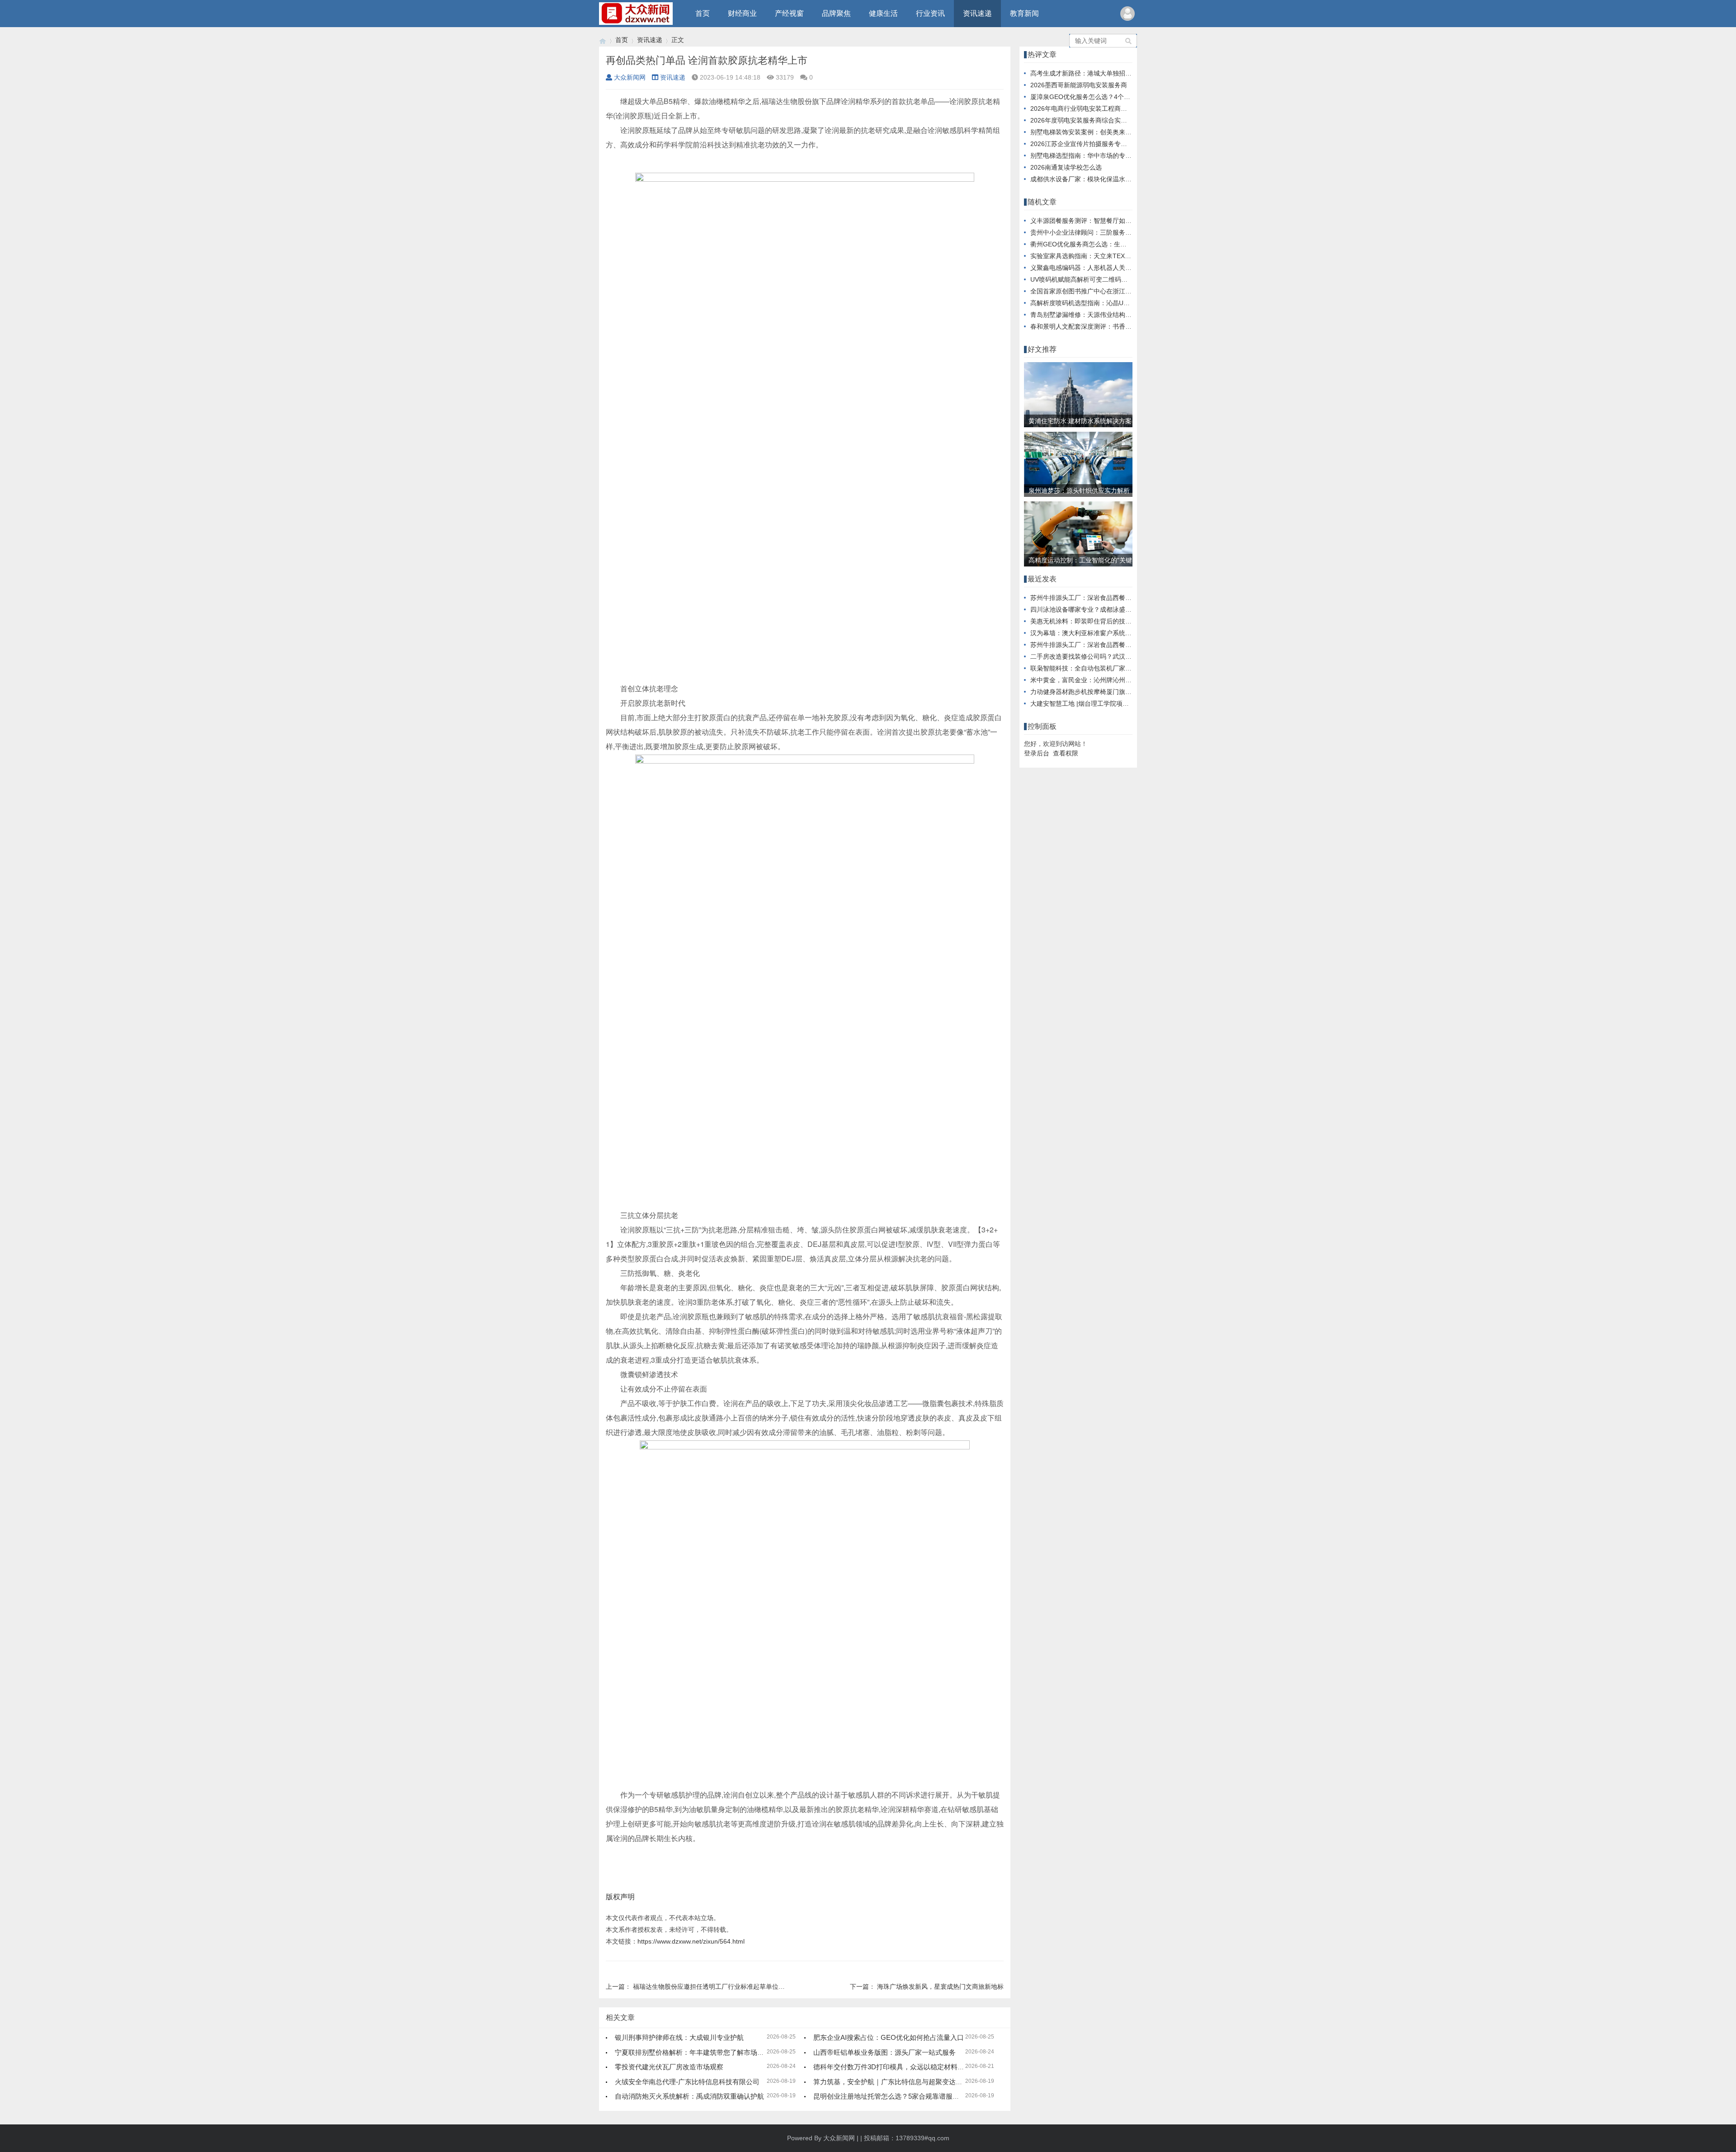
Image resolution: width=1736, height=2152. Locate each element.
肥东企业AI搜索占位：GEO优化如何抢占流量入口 (889, 2037)
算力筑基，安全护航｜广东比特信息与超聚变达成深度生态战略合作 (915, 2082)
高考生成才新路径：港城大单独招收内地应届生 (1097, 73)
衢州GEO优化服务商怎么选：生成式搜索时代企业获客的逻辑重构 (1123, 244)
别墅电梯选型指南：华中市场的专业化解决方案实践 (1103, 156)
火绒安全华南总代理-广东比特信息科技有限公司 (687, 2082)
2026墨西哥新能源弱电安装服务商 (1079, 85)
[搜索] (1129, 41)
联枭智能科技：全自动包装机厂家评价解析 (1090, 668)
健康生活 (883, 13)
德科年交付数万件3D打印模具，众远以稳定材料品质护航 (899, 2067)
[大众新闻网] (603, 40)
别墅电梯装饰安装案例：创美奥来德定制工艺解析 (1100, 132)
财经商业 (742, 13)
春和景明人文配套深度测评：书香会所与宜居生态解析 (1106, 326)
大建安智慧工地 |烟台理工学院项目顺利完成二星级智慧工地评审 (1121, 703)
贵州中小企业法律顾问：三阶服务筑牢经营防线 (1097, 232)
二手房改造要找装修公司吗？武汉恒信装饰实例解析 (1103, 656)
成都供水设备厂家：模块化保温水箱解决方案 (1094, 179)
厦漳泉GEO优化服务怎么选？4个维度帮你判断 (1096, 97)
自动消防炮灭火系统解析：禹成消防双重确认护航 (689, 2096)
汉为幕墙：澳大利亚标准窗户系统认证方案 (1090, 633)
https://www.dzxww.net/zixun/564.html (691, 1941)
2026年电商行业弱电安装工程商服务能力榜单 (1094, 109)
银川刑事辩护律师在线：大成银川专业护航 (679, 2037)
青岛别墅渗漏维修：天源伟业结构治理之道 (1090, 315)
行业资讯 (930, 13)
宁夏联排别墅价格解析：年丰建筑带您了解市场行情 (693, 2052)
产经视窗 (789, 13)
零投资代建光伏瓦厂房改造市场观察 (669, 2067)
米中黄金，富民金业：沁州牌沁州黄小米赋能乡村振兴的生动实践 (1122, 680)
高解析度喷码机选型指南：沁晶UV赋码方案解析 (1098, 303)
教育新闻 (1024, 13)
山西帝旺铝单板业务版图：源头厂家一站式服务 (885, 2052)
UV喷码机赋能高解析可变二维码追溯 (1082, 279)
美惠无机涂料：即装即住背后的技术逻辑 (1087, 621)
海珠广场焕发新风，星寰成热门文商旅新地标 (940, 1987)
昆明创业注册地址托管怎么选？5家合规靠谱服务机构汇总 (900, 2096)
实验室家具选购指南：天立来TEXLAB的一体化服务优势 (1109, 256)
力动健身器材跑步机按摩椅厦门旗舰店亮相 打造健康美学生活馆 (1120, 692)
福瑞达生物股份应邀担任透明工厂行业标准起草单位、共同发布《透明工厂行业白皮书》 (756, 1987)
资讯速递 (977, 13)
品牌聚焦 (836, 13)
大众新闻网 (630, 77)
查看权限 (1066, 753)
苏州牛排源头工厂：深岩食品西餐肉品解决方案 (1097, 598)
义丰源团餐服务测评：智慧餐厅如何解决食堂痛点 (1100, 221)
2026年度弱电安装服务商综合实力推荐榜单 (1091, 120)
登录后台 (1037, 753)
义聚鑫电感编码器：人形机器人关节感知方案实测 (1100, 268)
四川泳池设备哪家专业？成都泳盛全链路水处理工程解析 (1109, 609)
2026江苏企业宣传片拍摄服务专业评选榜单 (1091, 144)
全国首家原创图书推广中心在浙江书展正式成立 (1097, 291)
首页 (703, 13)
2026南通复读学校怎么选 (1066, 167)
